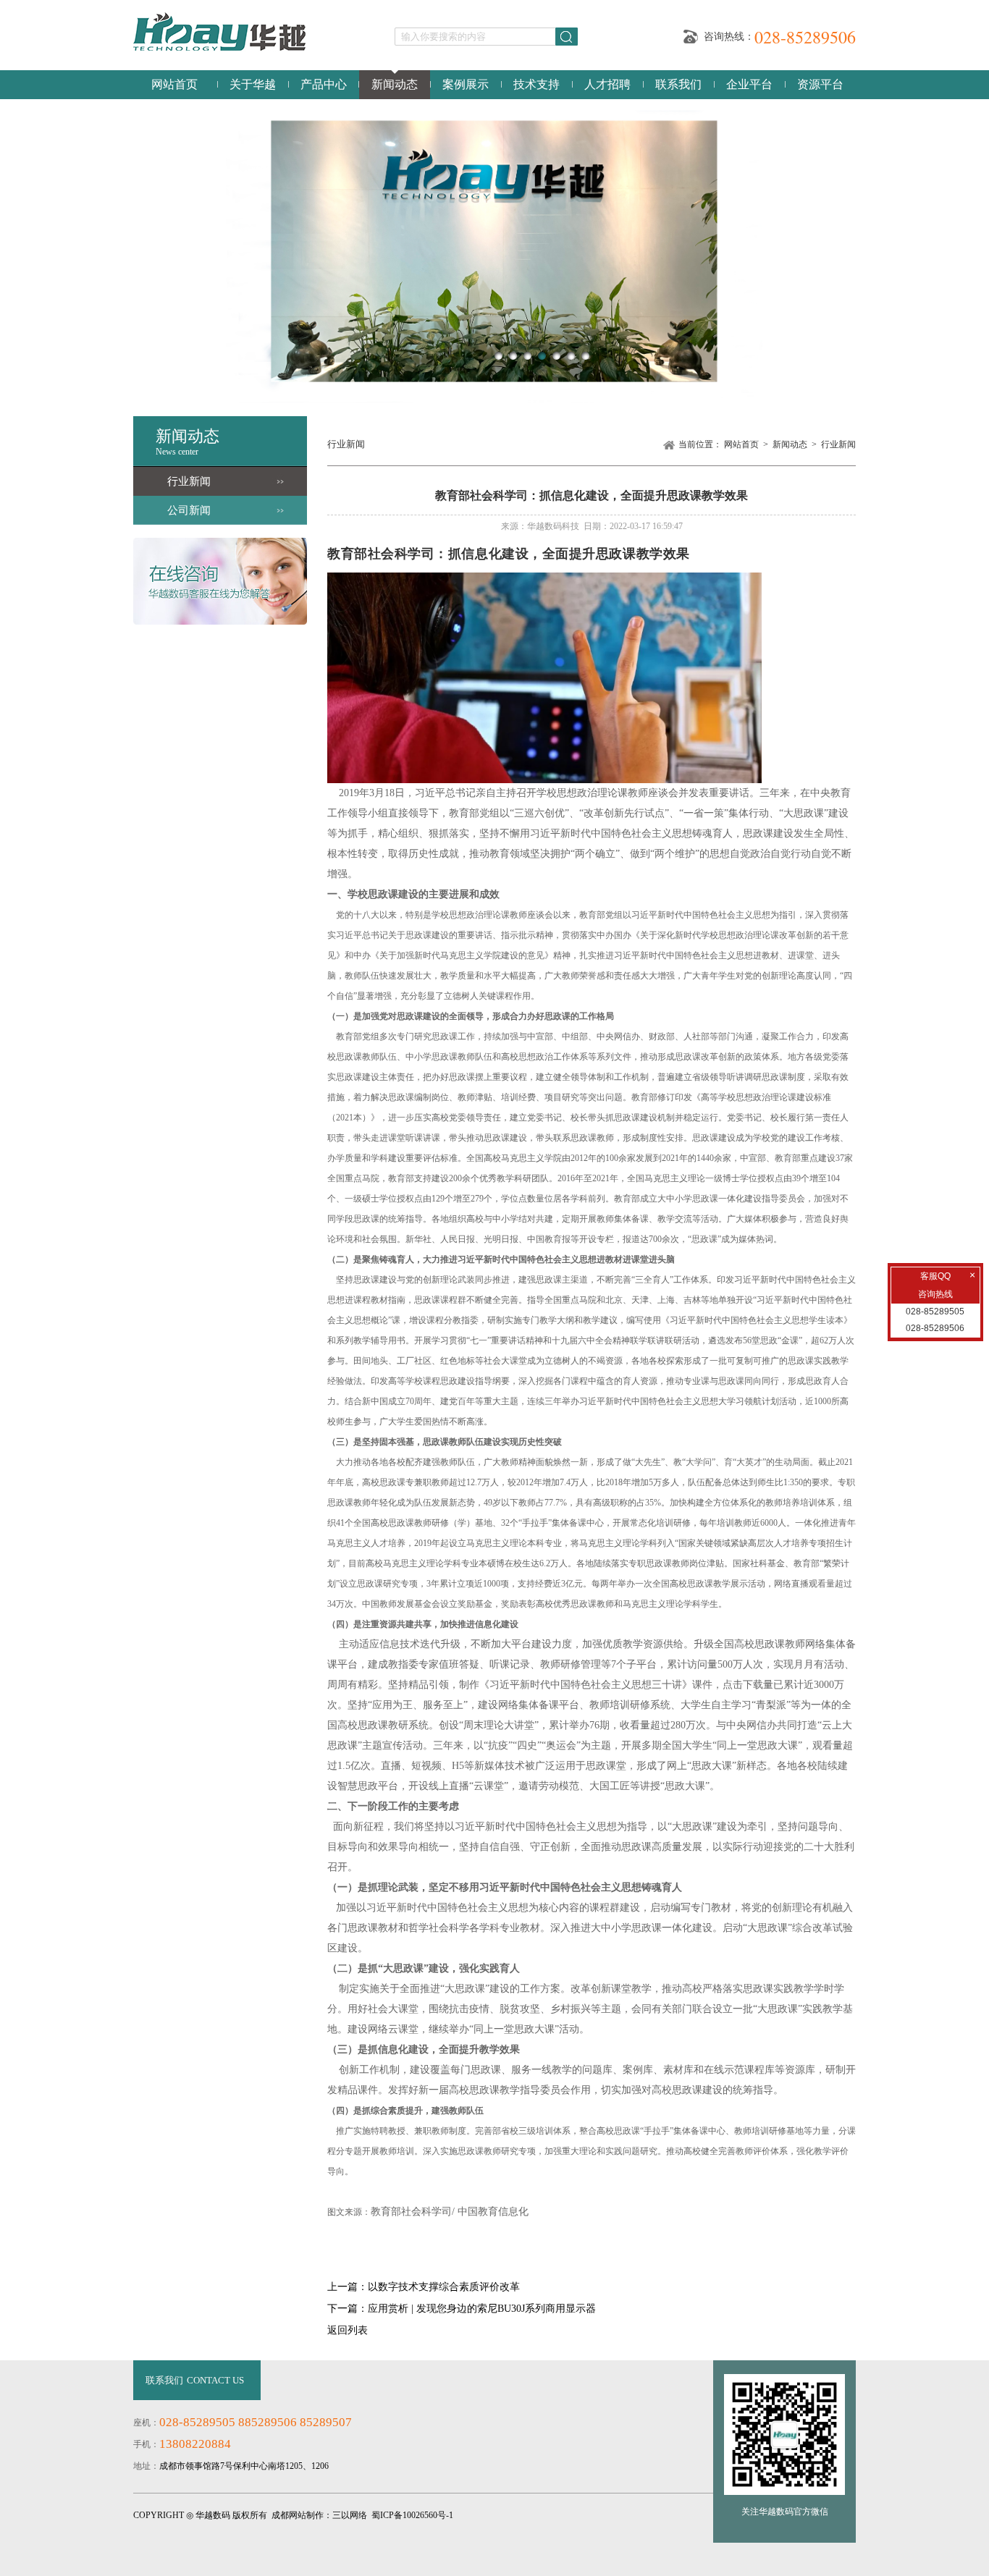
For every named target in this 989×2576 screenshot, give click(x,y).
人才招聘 (607, 84)
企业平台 (749, 84)
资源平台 (820, 84)
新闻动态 (395, 84)
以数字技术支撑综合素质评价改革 (444, 2287)
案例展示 (466, 84)
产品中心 (324, 84)
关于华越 (253, 84)
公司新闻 (189, 510)
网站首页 (174, 84)
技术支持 (536, 84)
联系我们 (678, 84)
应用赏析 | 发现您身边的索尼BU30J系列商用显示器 (482, 2309)
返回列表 (348, 2330)
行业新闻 (189, 481)
